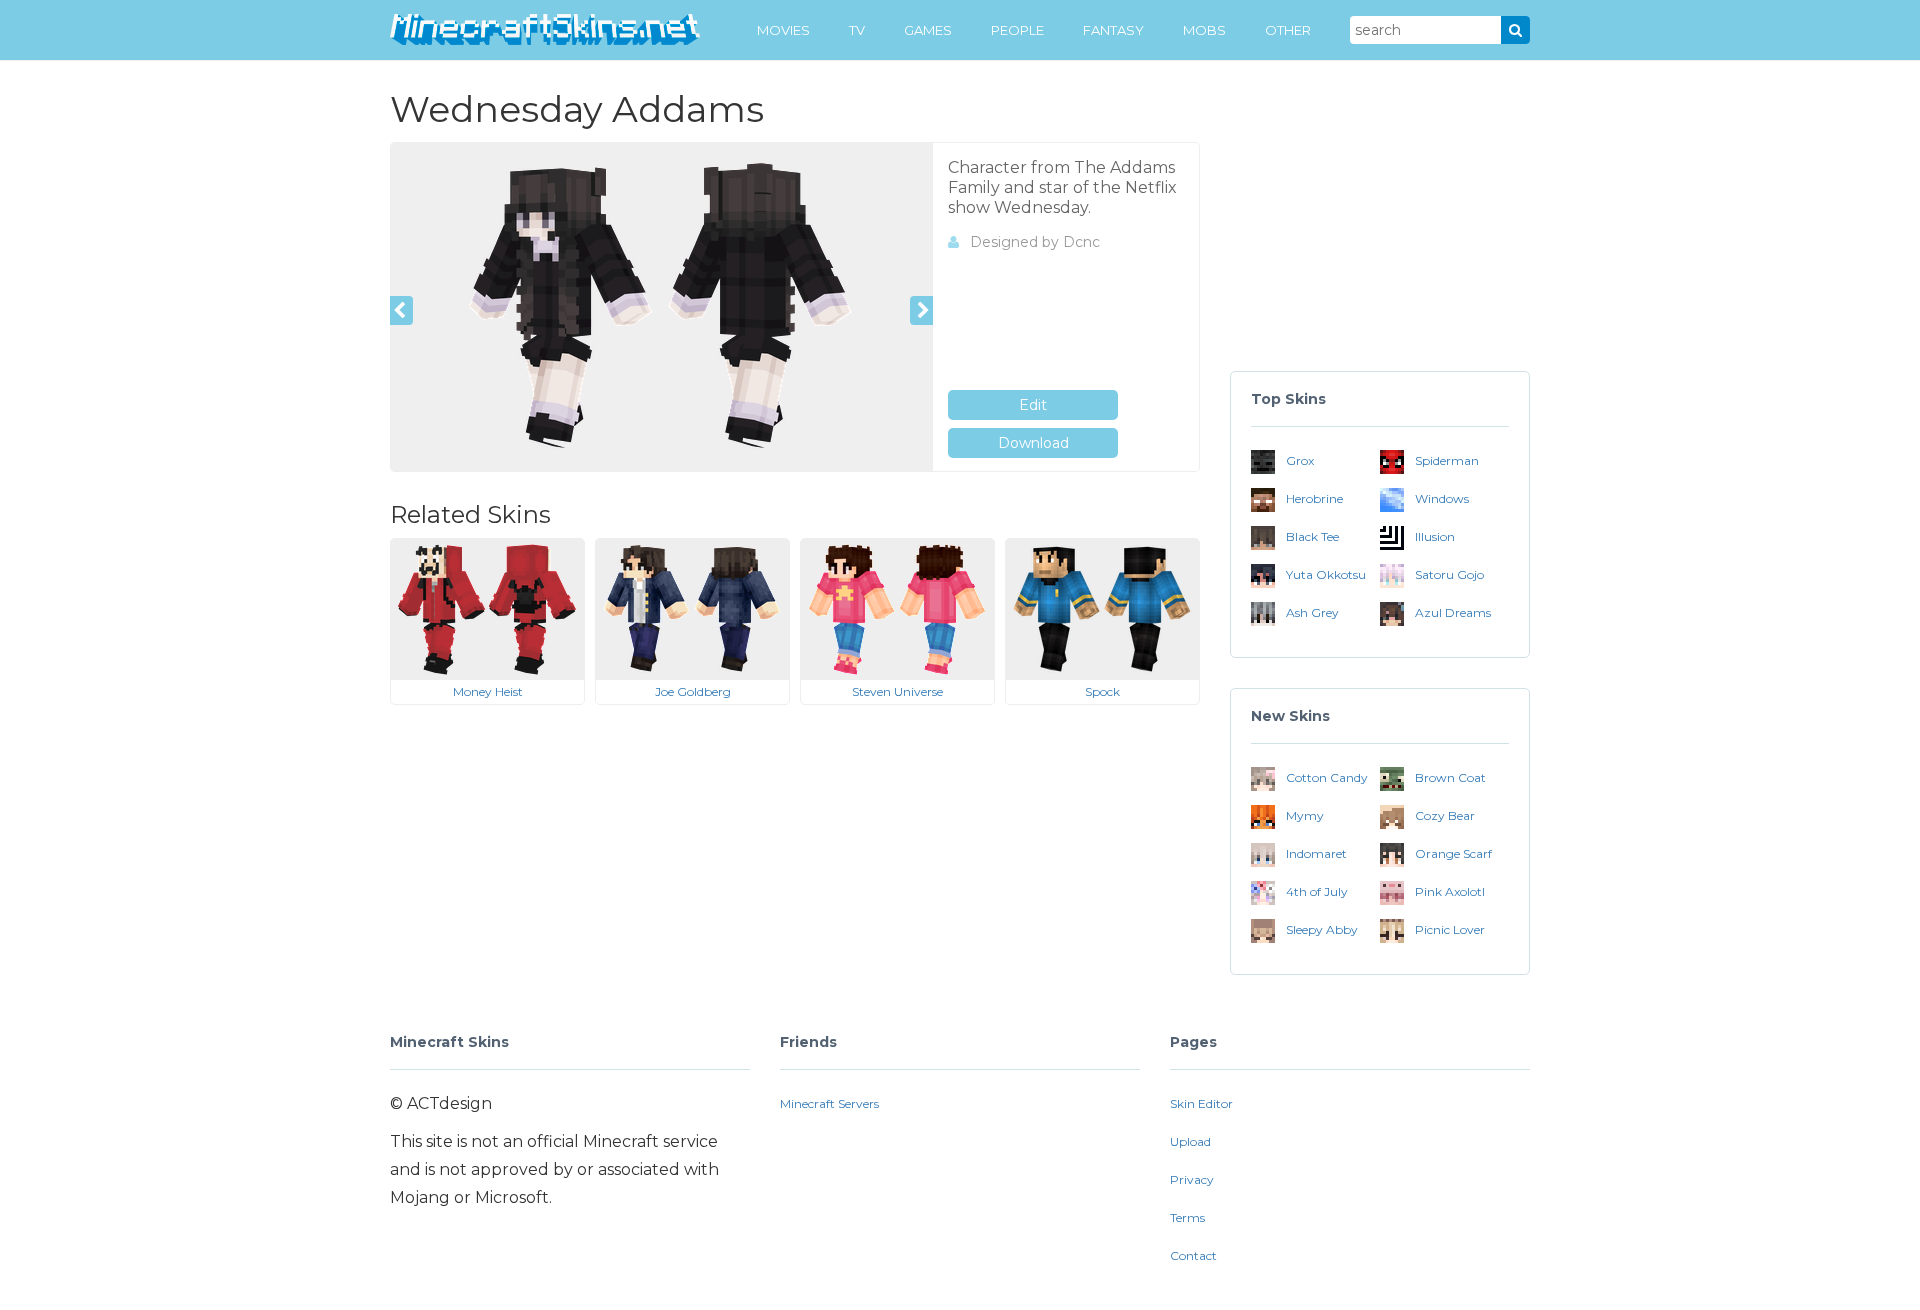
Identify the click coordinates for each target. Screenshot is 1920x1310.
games (928, 30)
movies (783, 30)
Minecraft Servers (829, 1103)
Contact (1193, 1255)
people (1017, 30)
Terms (1187, 1217)
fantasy (1113, 30)
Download (1033, 443)
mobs (1204, 30)
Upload (1190, 1141)
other (1288, 30)
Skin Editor (1201, 1103)
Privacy (1192, 1179)
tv (857, 30)
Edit (1033, 405)
